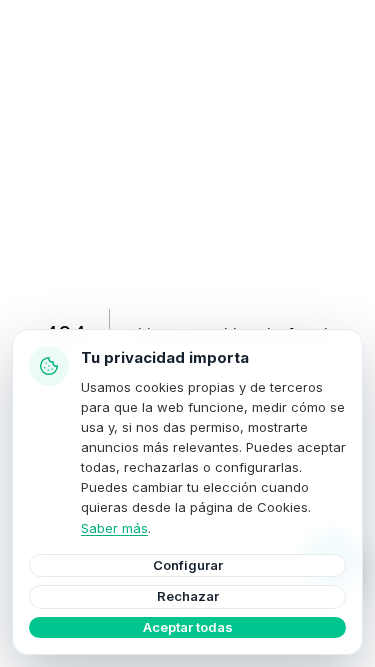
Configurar (188, 565)
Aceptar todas (188, 627)
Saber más (114, 528)
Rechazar (188, 596)
